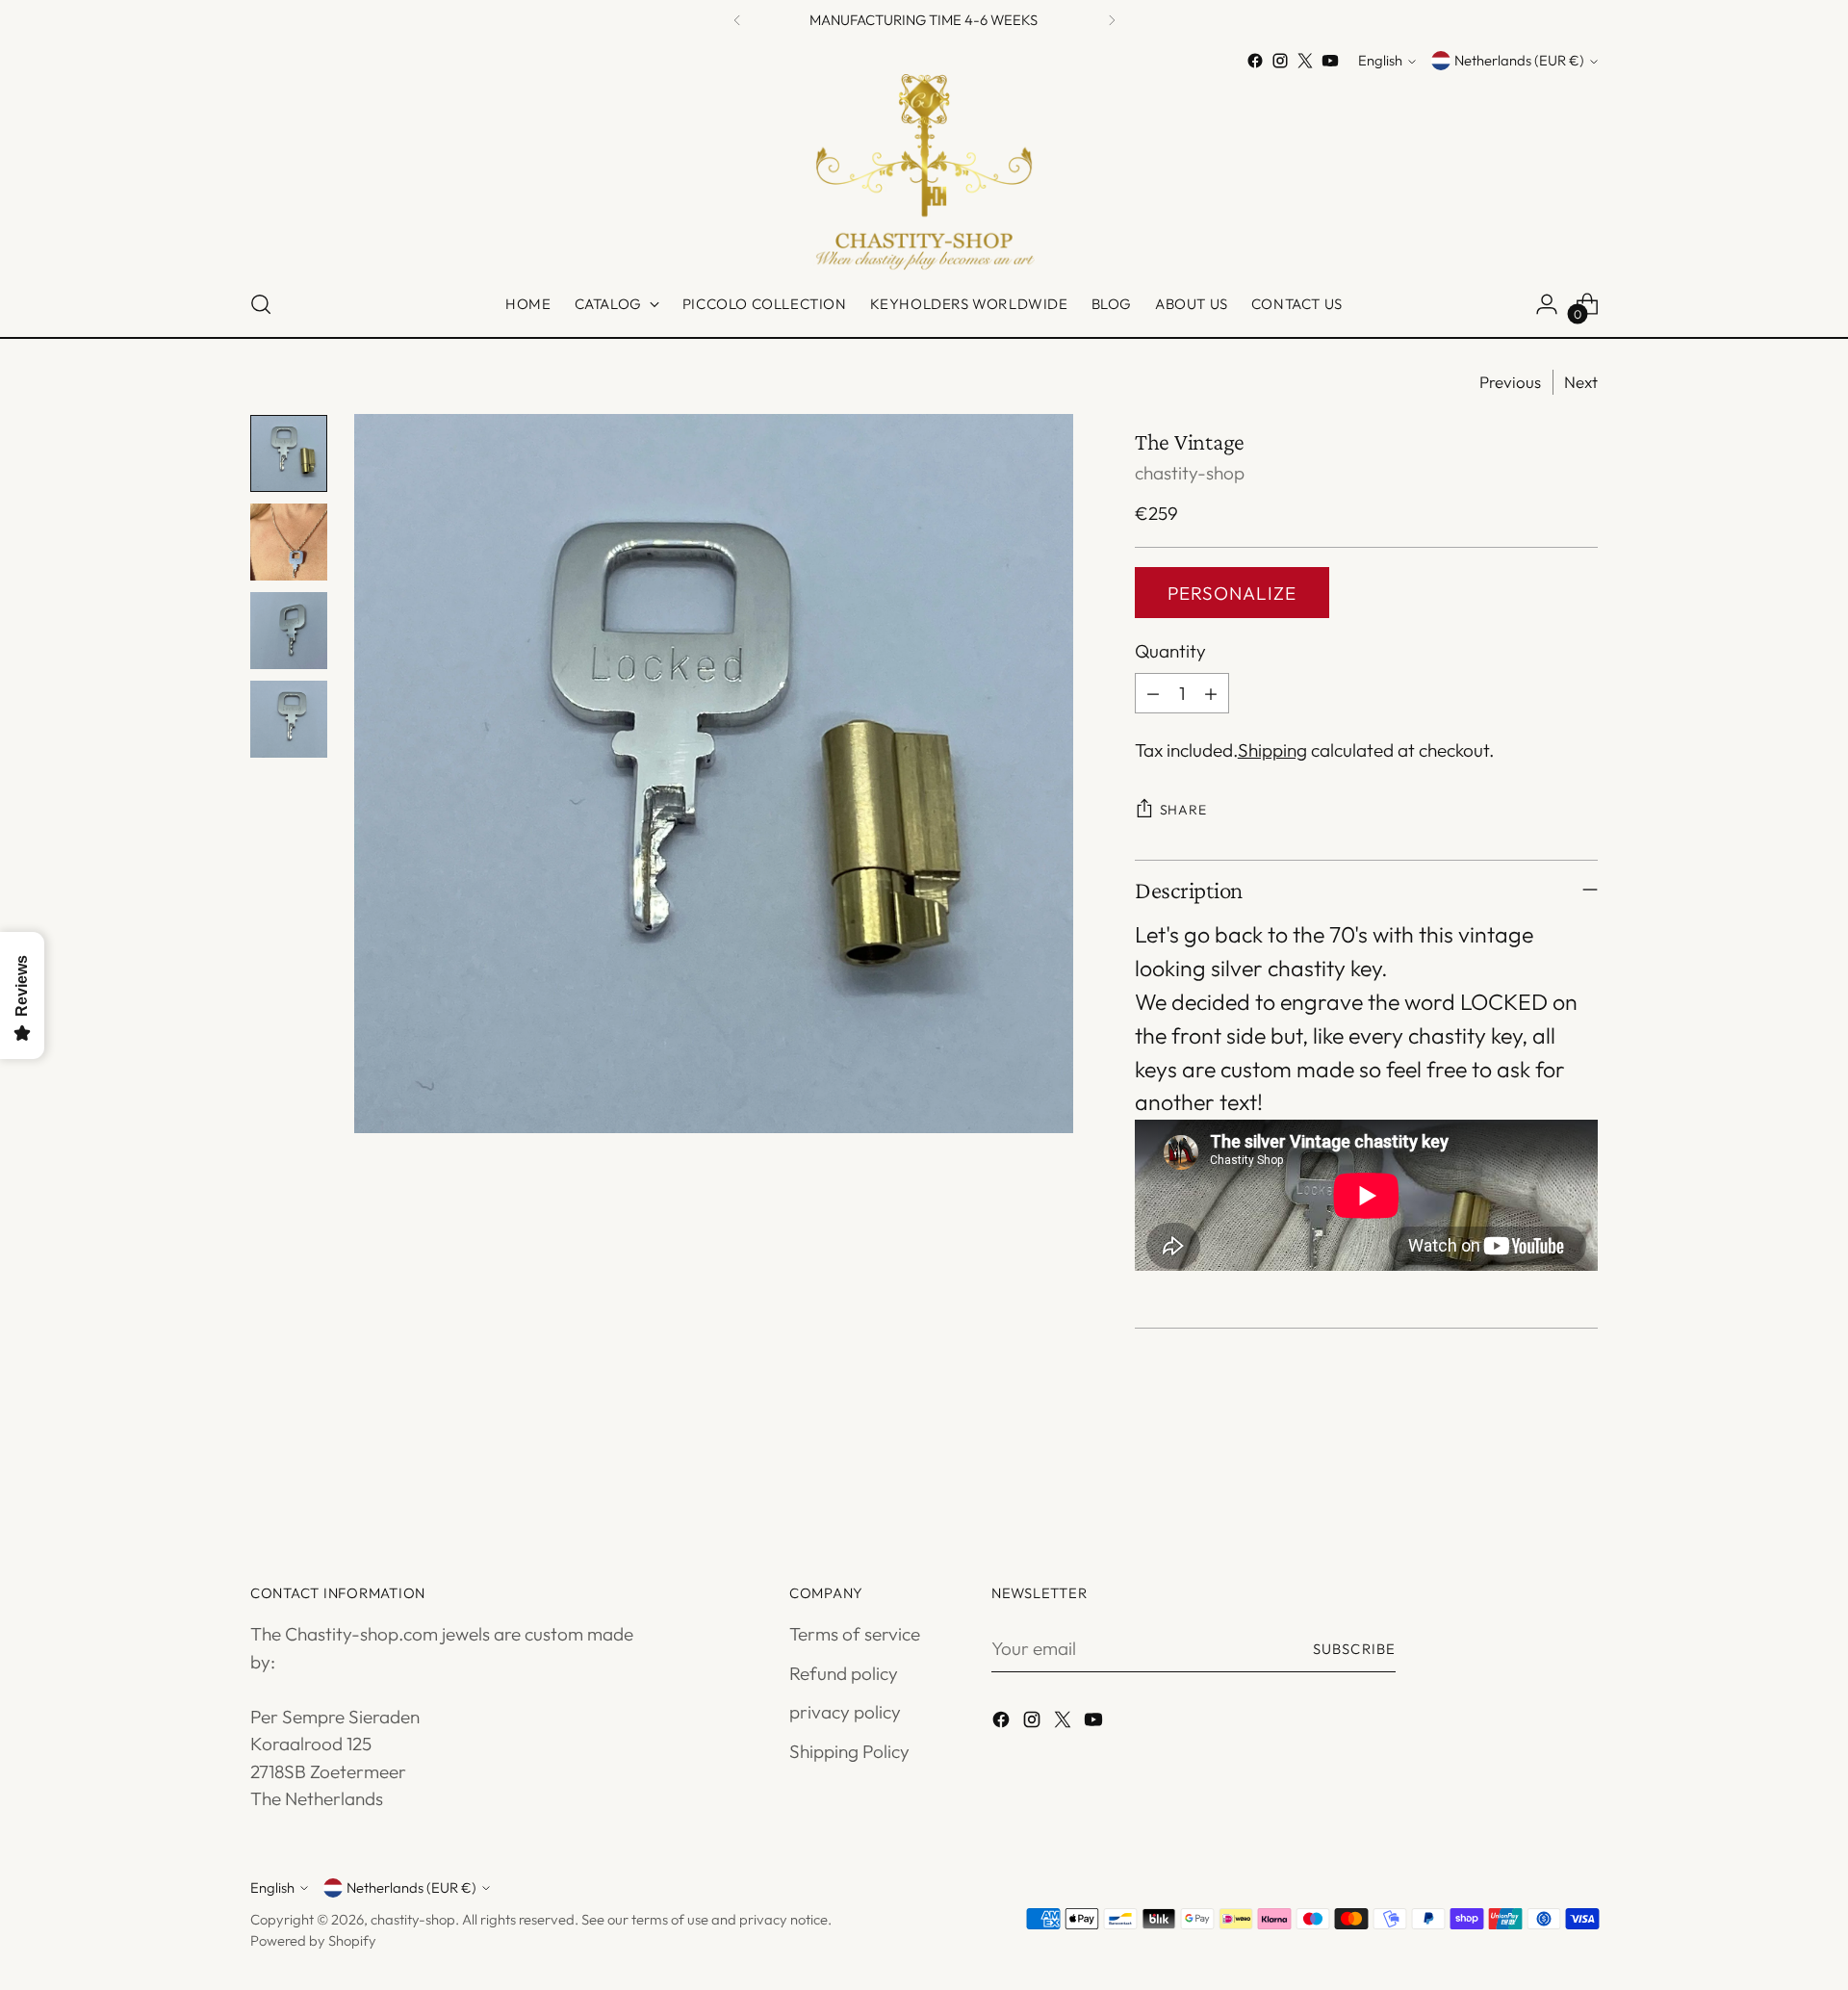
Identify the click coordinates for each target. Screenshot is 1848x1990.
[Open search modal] (261, 304)
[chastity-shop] (924, 173)
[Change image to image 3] (289, 631)
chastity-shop (1190, 473)
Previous (1510, 382)
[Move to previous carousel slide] (1537, 1474)
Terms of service (855, 1634)
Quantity (1170, 651)
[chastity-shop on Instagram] (1280, 61)
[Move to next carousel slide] (1581, 1473)
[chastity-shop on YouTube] (1330, 61)
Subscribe (1354, 1649)
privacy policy (845, 1712)
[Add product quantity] (1211, 693)
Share (1183, 810)
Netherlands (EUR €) (1519, 61)
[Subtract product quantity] (1153, 693)
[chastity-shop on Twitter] (1305, 61)
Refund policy (844, 1673)
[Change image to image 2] (289, 542)
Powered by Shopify (313, 1940)
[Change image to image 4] (289, 719)
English (1380, 61)
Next (1581, 382)
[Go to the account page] (1547, 304)
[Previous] (737, 20)
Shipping (1272, 750)
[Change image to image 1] (289, 453)
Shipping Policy (849, 1751)
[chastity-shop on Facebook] (1255, 61)
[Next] (1112, 20)
